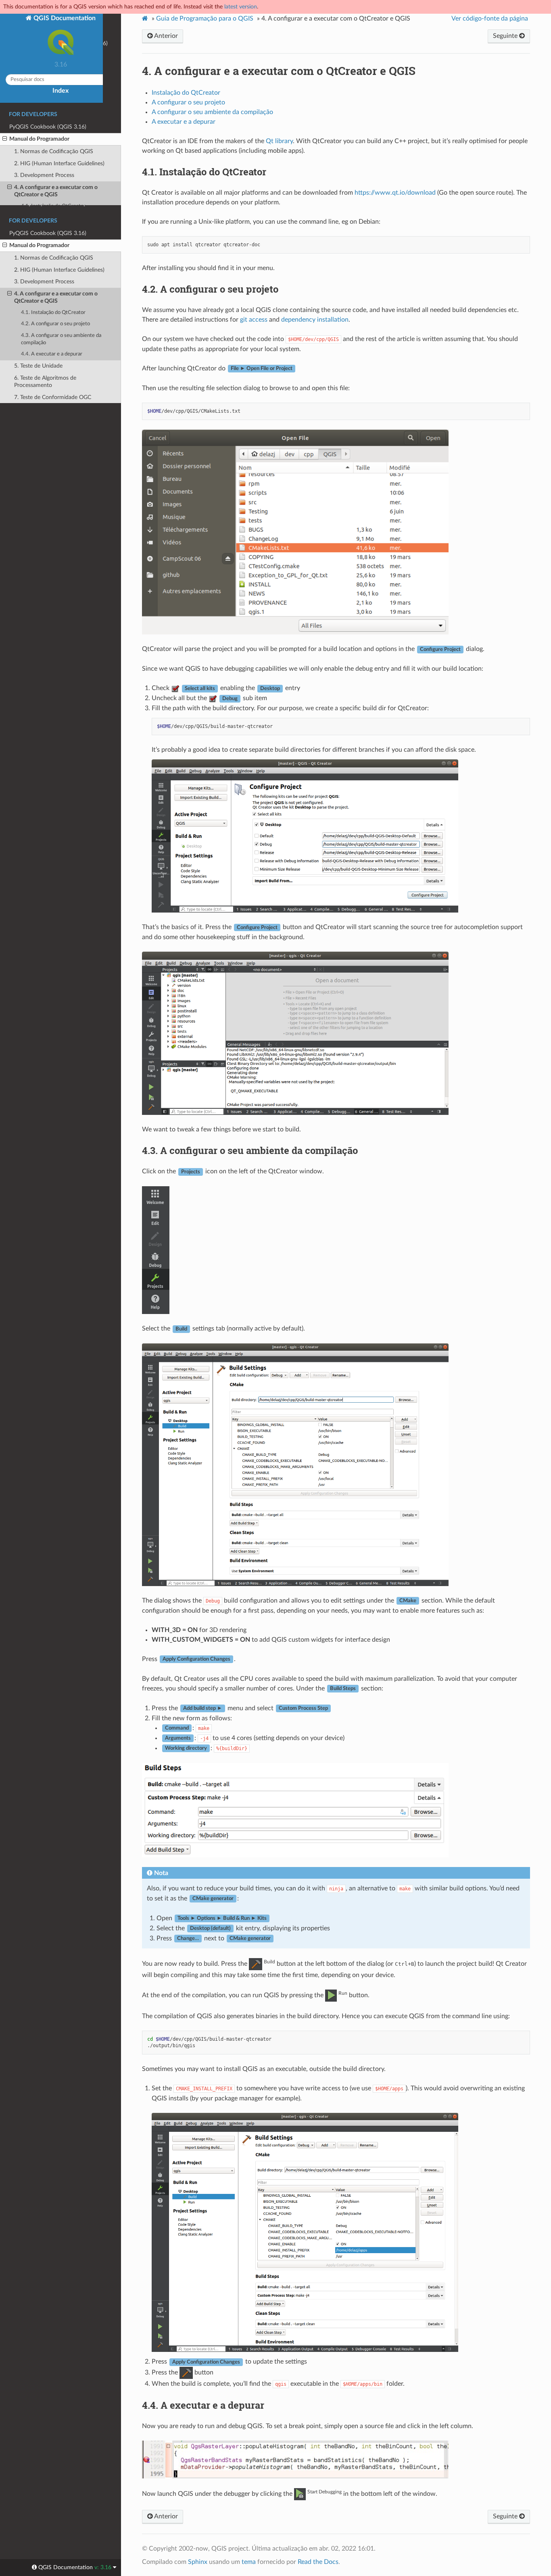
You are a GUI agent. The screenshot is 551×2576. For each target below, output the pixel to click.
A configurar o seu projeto (188, 102)
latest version (241, 7)
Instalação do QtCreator (186, 93)
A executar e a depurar (184, 122)
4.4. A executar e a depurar (52, 354)
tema (249, 2562)
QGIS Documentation (64, 18)
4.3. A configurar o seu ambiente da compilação (61, 339)
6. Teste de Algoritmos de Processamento (45, 382)
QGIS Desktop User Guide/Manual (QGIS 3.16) (52, 134)
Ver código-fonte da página (490, 19)
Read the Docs (318, 2562)
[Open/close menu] (5, 245)
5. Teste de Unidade (38, 366)
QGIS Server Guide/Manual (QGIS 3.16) (58, 150)
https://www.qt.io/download (395, 193)
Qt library (279, 141)
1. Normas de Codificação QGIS (54, 258)
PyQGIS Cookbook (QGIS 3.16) (48, 233)
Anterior (165, 36)
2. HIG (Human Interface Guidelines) (59, 270)
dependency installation (315, 320)
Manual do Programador (39, 245)
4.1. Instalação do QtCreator (53, 313)
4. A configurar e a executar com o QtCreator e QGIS (56, 297)
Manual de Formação (35, 162)
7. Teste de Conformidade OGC (53, 397)
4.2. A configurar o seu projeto (55, 324)
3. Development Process (44, 282)
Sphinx (198, 2562)
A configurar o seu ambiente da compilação (212, 112)
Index (61, 91)
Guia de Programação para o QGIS (205, 19)
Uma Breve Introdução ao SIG (47, 174)
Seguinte (506, 36)
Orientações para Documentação (50, 203)
